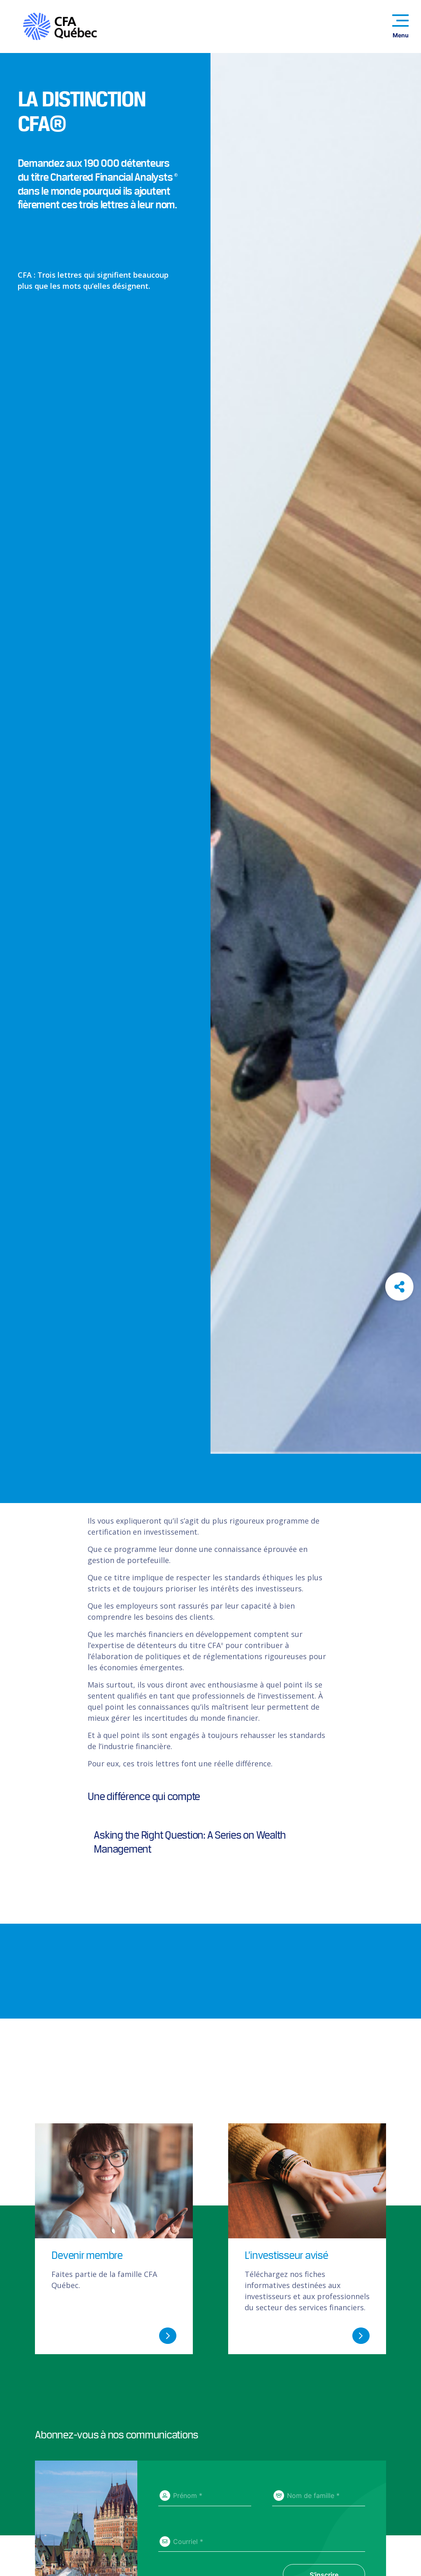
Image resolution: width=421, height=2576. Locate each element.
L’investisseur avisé (286, 2255)
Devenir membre (87, 2255)
